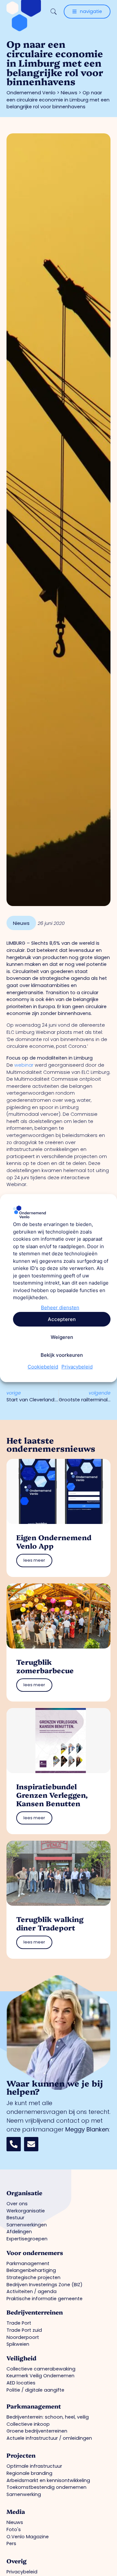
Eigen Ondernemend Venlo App (54, 1541)
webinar (23, 1065)
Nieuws (69, 93)
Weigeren (62, 1337)
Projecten (21, 2455)
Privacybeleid (77, 1367)
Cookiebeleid (43, 1367)
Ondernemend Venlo (31, 93)
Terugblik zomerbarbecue (45, 1666)
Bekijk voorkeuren (62, 1355)
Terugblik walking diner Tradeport (50, 1923)
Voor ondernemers (35, 2253)
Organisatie (24, 2193)
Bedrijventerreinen (35, 2312)
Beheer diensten (60, 1308)
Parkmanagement (34, 2406)
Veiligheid (21, 2358)
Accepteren (62, 1319)
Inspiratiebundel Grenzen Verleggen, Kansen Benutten (52, 1795)
